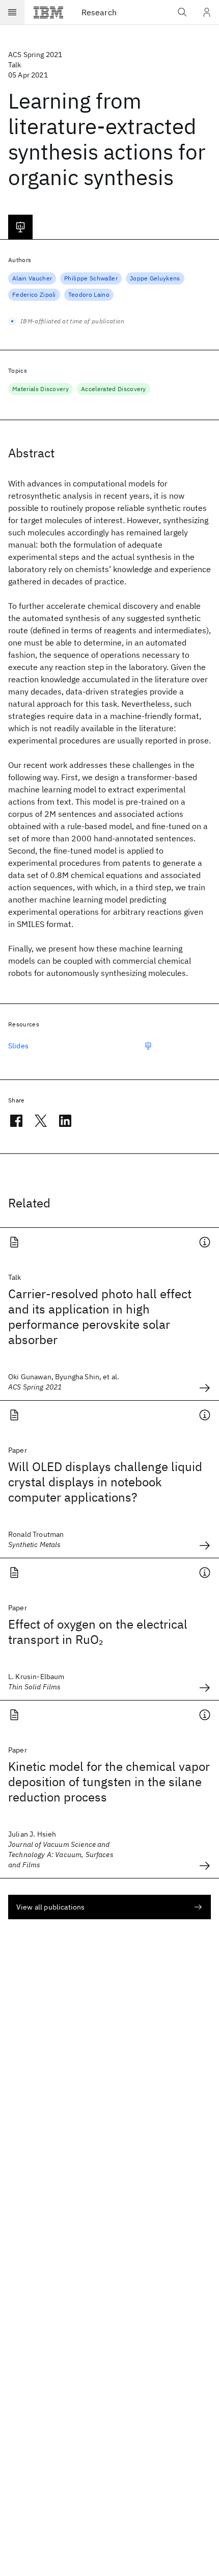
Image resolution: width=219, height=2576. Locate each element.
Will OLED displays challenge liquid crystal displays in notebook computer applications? (105, 1482)
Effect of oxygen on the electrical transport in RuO (98, 1632)
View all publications (50, 1907)
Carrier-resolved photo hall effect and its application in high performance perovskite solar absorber (100, 1317)
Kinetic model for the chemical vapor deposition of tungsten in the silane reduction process (109, 1782)
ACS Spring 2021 (35, 55)
